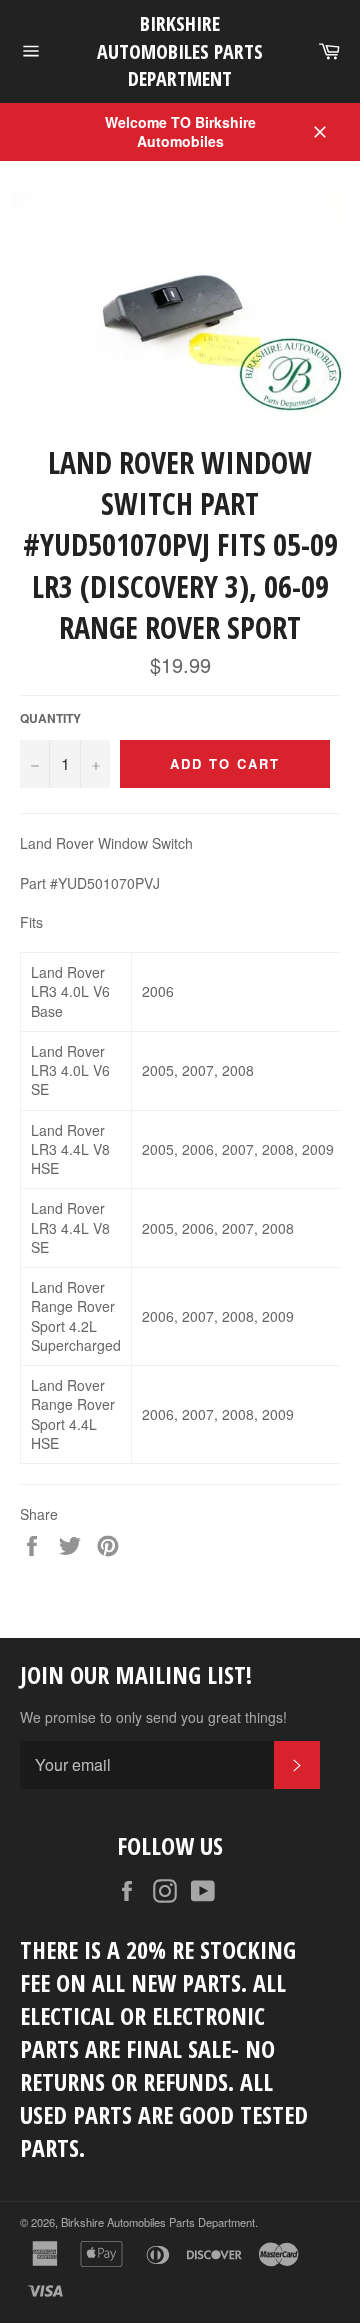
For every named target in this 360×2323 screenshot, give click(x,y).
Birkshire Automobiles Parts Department (180, 51)
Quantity (50, 719)
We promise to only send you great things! (153, 1717)
